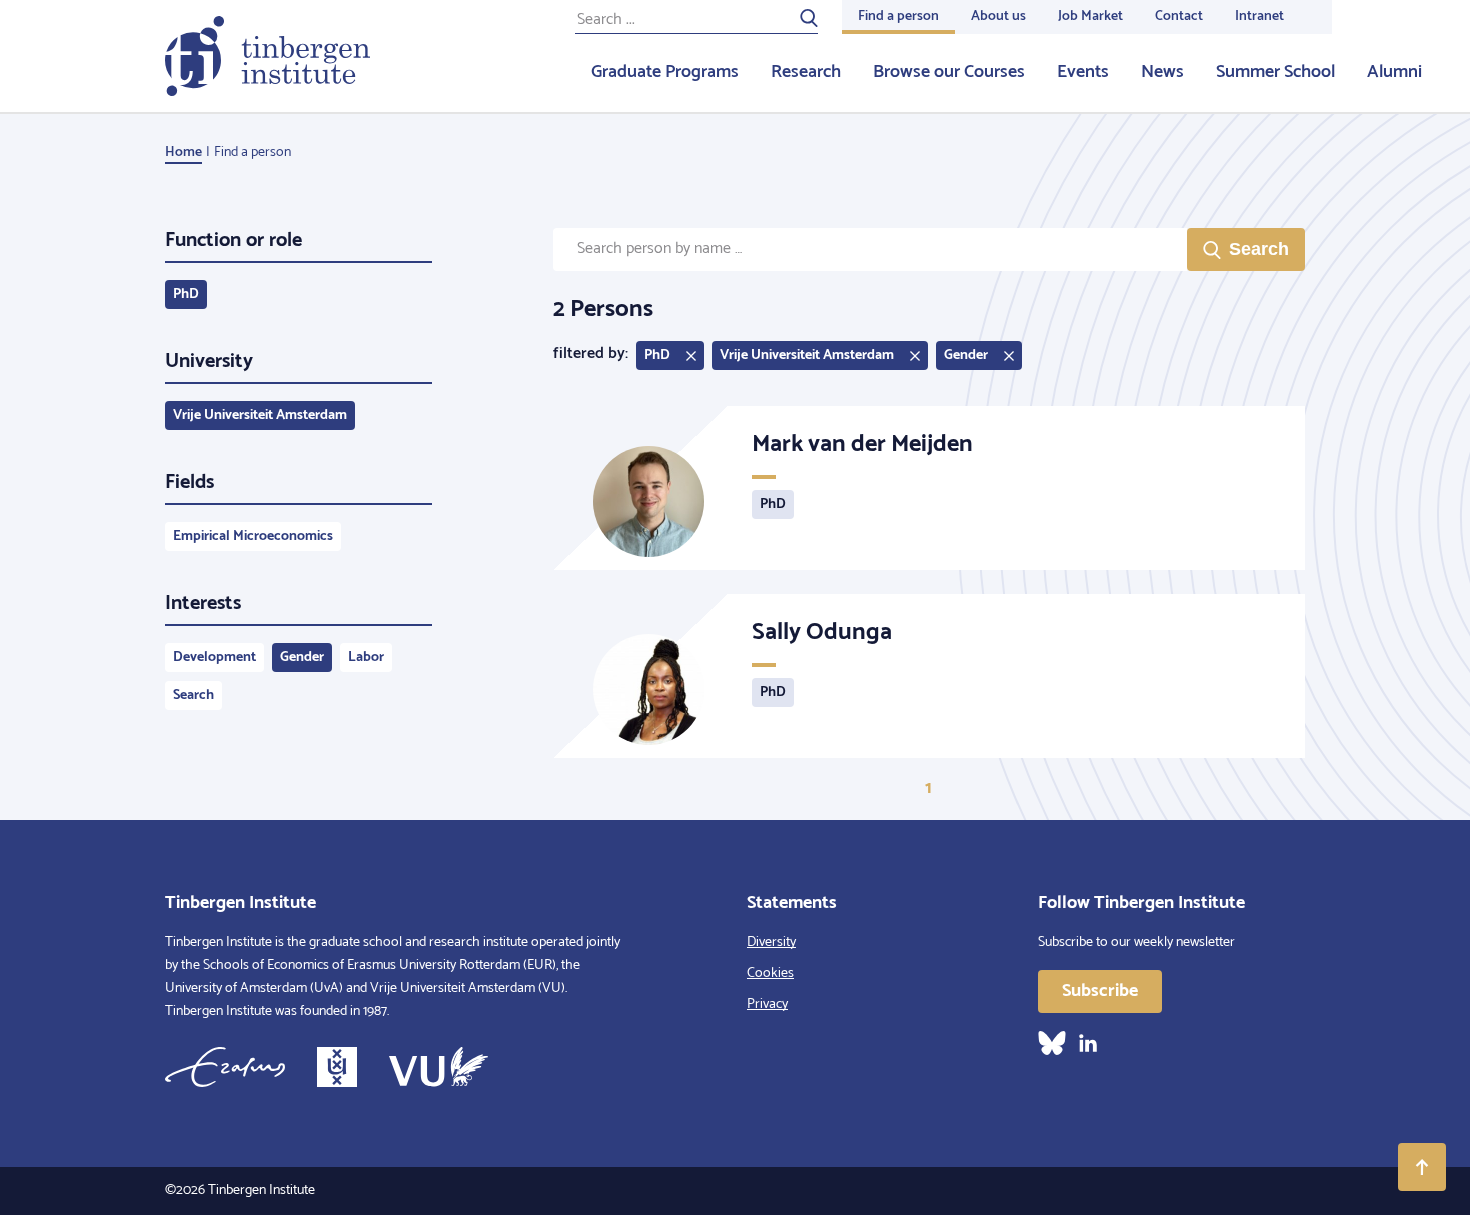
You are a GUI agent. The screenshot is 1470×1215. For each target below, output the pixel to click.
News (1162, 72)
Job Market (1090, 16)
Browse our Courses (949, 72)
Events (1083, 72)
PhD (186, 294)
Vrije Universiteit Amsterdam (260, 415)
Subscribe (1100, 991)
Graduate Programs (665, 72)
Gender (302, 657)
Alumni (1394, 72)
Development (214, 657)
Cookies (770, 973)
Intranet (1259, 16)
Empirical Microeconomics (253, 536)
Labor (366, 657)
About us (998, 16)
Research (806, 72)
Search (193, 695)
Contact (1179, 16)
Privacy (767, 1004)
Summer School (1275, 72)
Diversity (771, 942)
